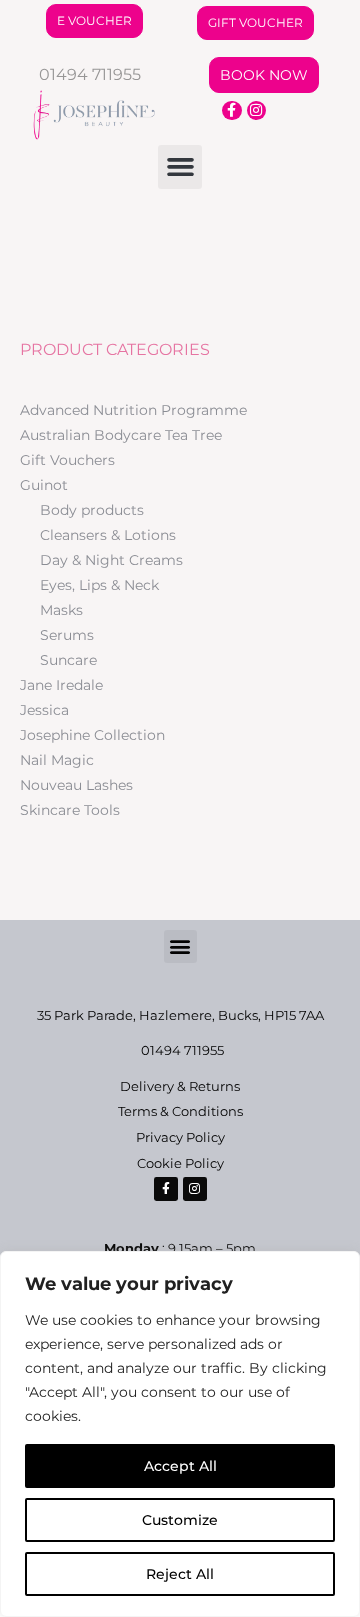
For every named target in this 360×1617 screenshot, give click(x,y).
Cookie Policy (180, 1163)
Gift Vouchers (67, 460)
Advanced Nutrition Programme (133, 410)
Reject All (180, 1574)
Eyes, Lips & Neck (99, 585)
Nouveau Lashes (76, 785)
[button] (180, 167)
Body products (92, 510)
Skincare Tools (70, 810)
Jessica (44, 710)
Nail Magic (57, 760)
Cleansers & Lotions (108, 535)
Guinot (44, 485)
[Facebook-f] (232, 111)
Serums (67, 635)
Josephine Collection (92, 735)
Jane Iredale (61, 685)
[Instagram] (257, 111)
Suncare (68, 660)
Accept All (180, 1466)
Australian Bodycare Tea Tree (121, 435)
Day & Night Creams (111, 560)
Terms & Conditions (180, 1111)
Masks (61, 610)
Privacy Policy (180, 1137)
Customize (180, 1520)
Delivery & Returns (180, 1086)
